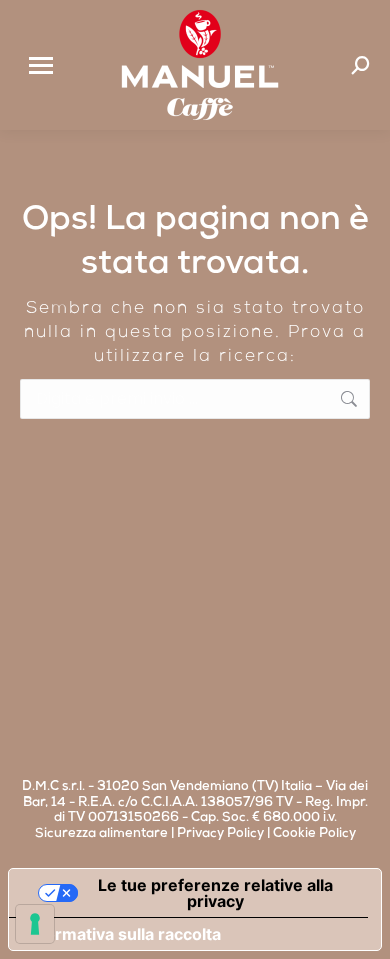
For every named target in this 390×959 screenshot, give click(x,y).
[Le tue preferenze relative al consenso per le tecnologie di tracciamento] (35, 924)
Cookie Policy (314, 834)
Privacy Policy (220, 834)
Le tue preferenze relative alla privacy (215, 893)
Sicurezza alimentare (101, 834)
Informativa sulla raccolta (123, 934)
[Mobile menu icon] (41, 65)
